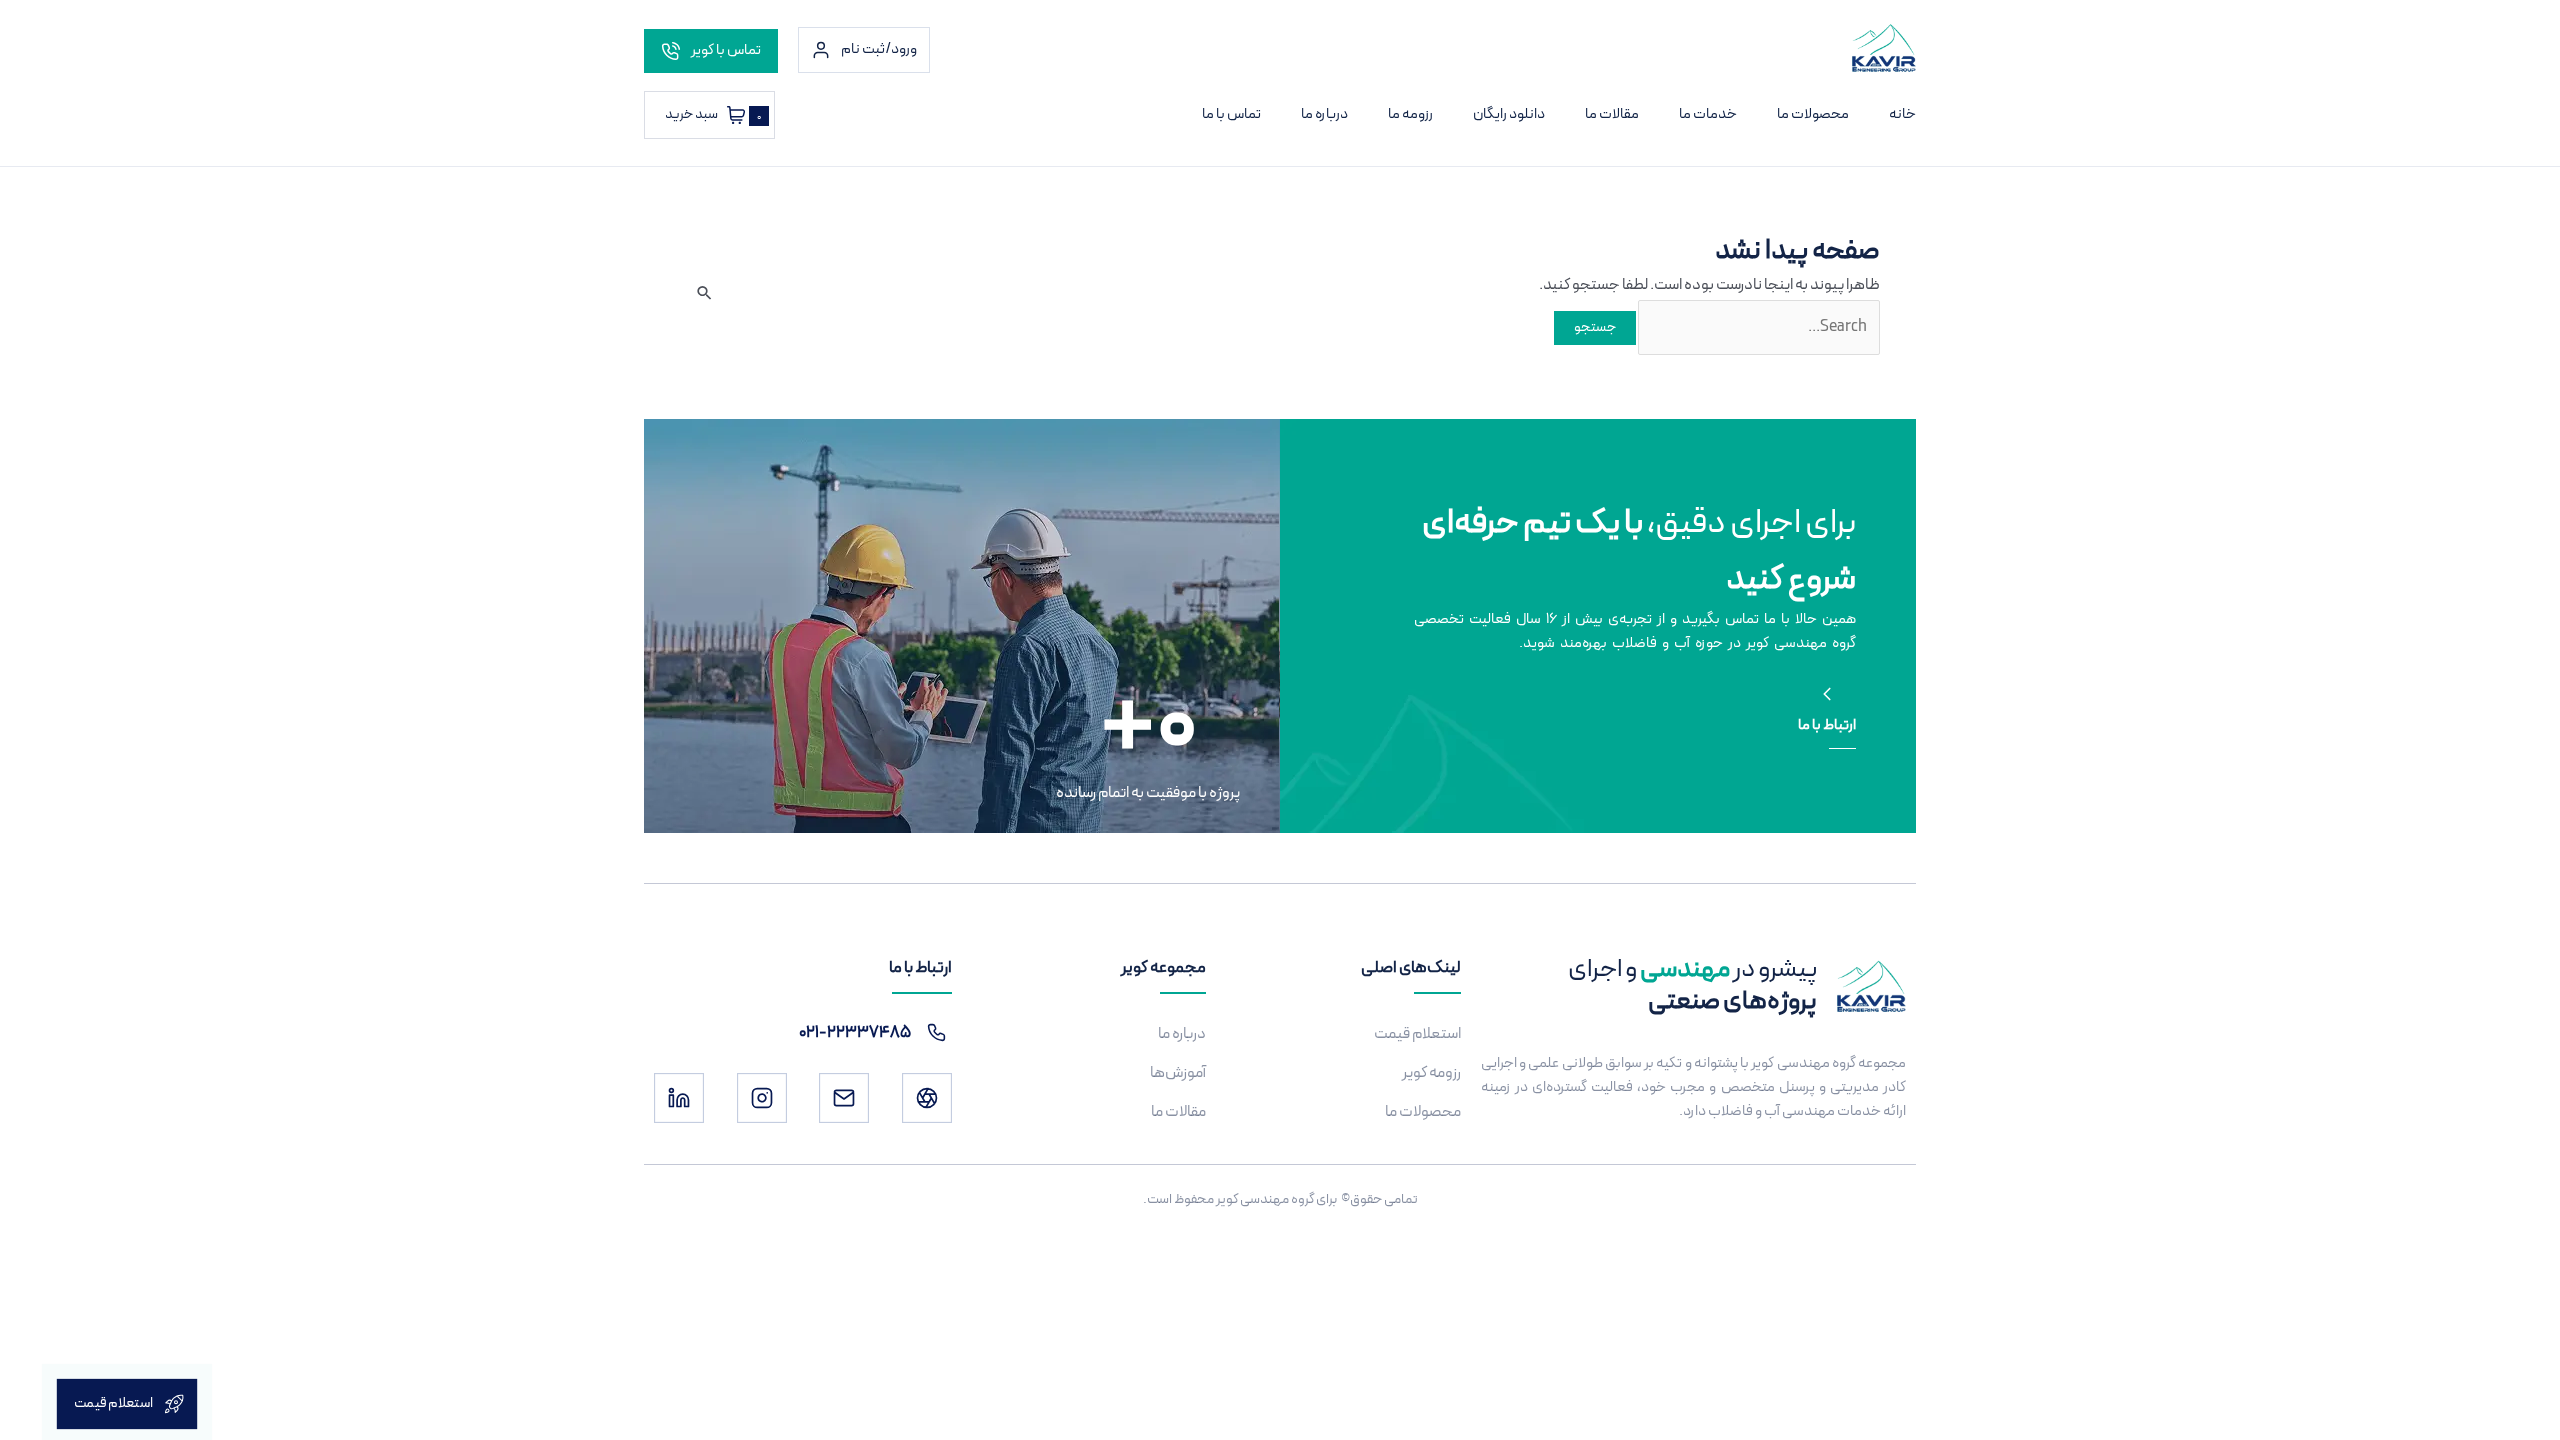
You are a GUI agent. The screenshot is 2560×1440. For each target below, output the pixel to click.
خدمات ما (1708, 114)
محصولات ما (1813, 114)
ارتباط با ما (1827, 725)
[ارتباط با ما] (1827, 694)
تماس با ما (1231, 114)
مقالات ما (1612, 114)
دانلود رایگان (1509, 114)
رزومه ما (1410, 114)
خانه (1902, 114)
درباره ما (1324, 114)
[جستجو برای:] (1758, 327)
